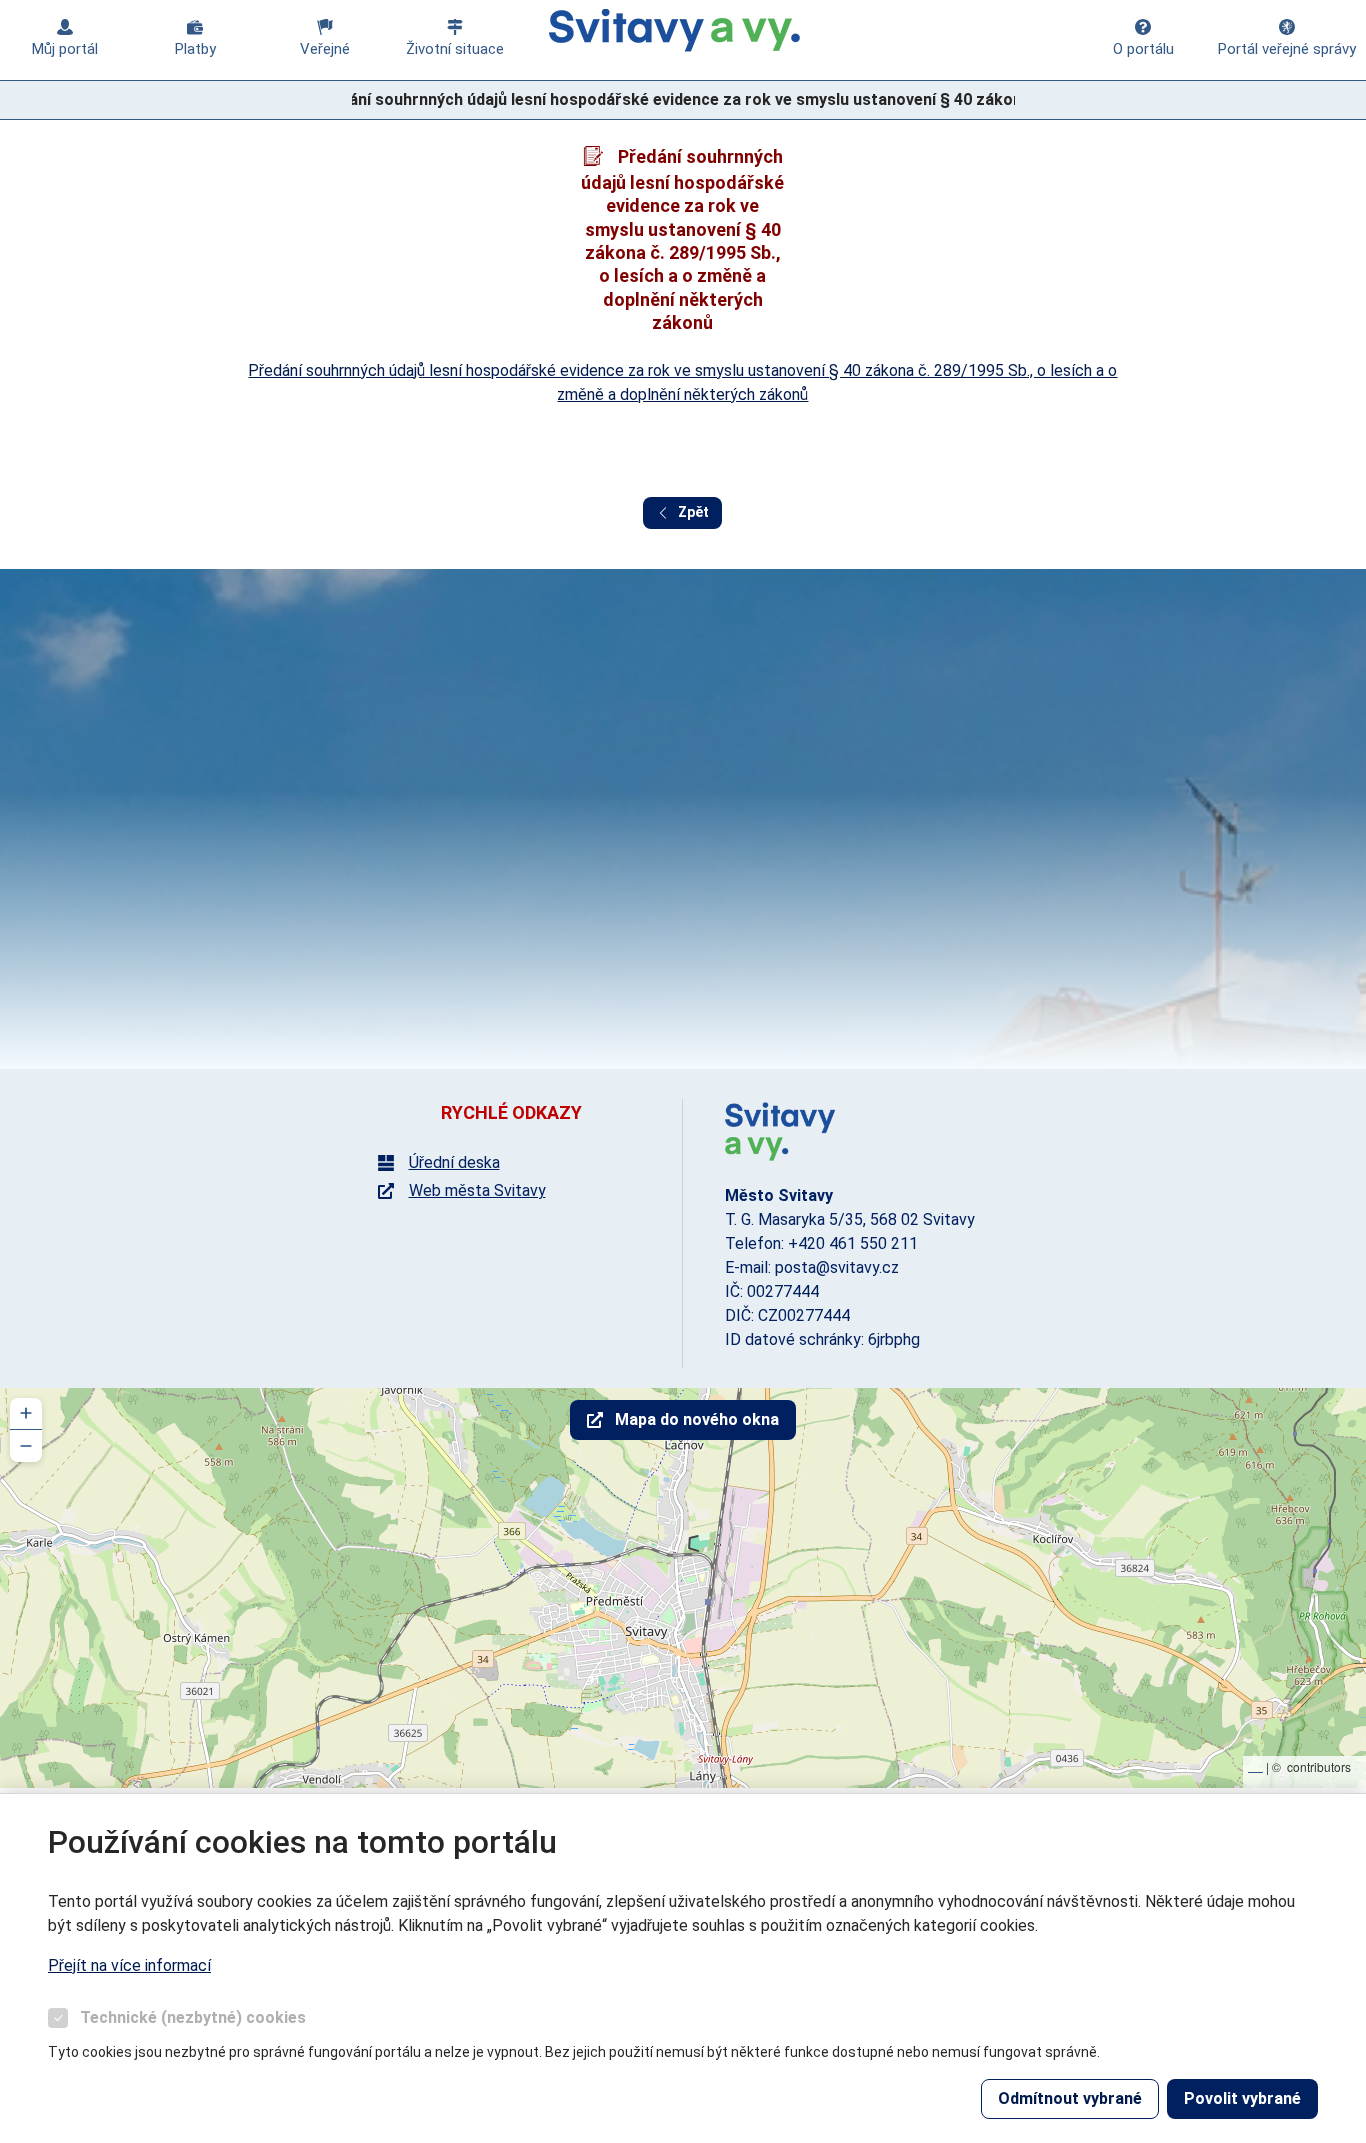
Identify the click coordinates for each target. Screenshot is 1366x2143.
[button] (26, 1414)
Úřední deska (454, 1163)
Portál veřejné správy (1287, 49)
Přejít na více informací (129, 1965)
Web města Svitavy (477, 1191)
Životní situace (455, 49)
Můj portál (65, 49)
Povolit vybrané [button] (1242, 2098)
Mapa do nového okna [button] (697, 1419)
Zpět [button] (693, 512)
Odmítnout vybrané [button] (1070, 2098)
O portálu (1143, 49)
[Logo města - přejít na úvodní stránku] (780, 1131)
